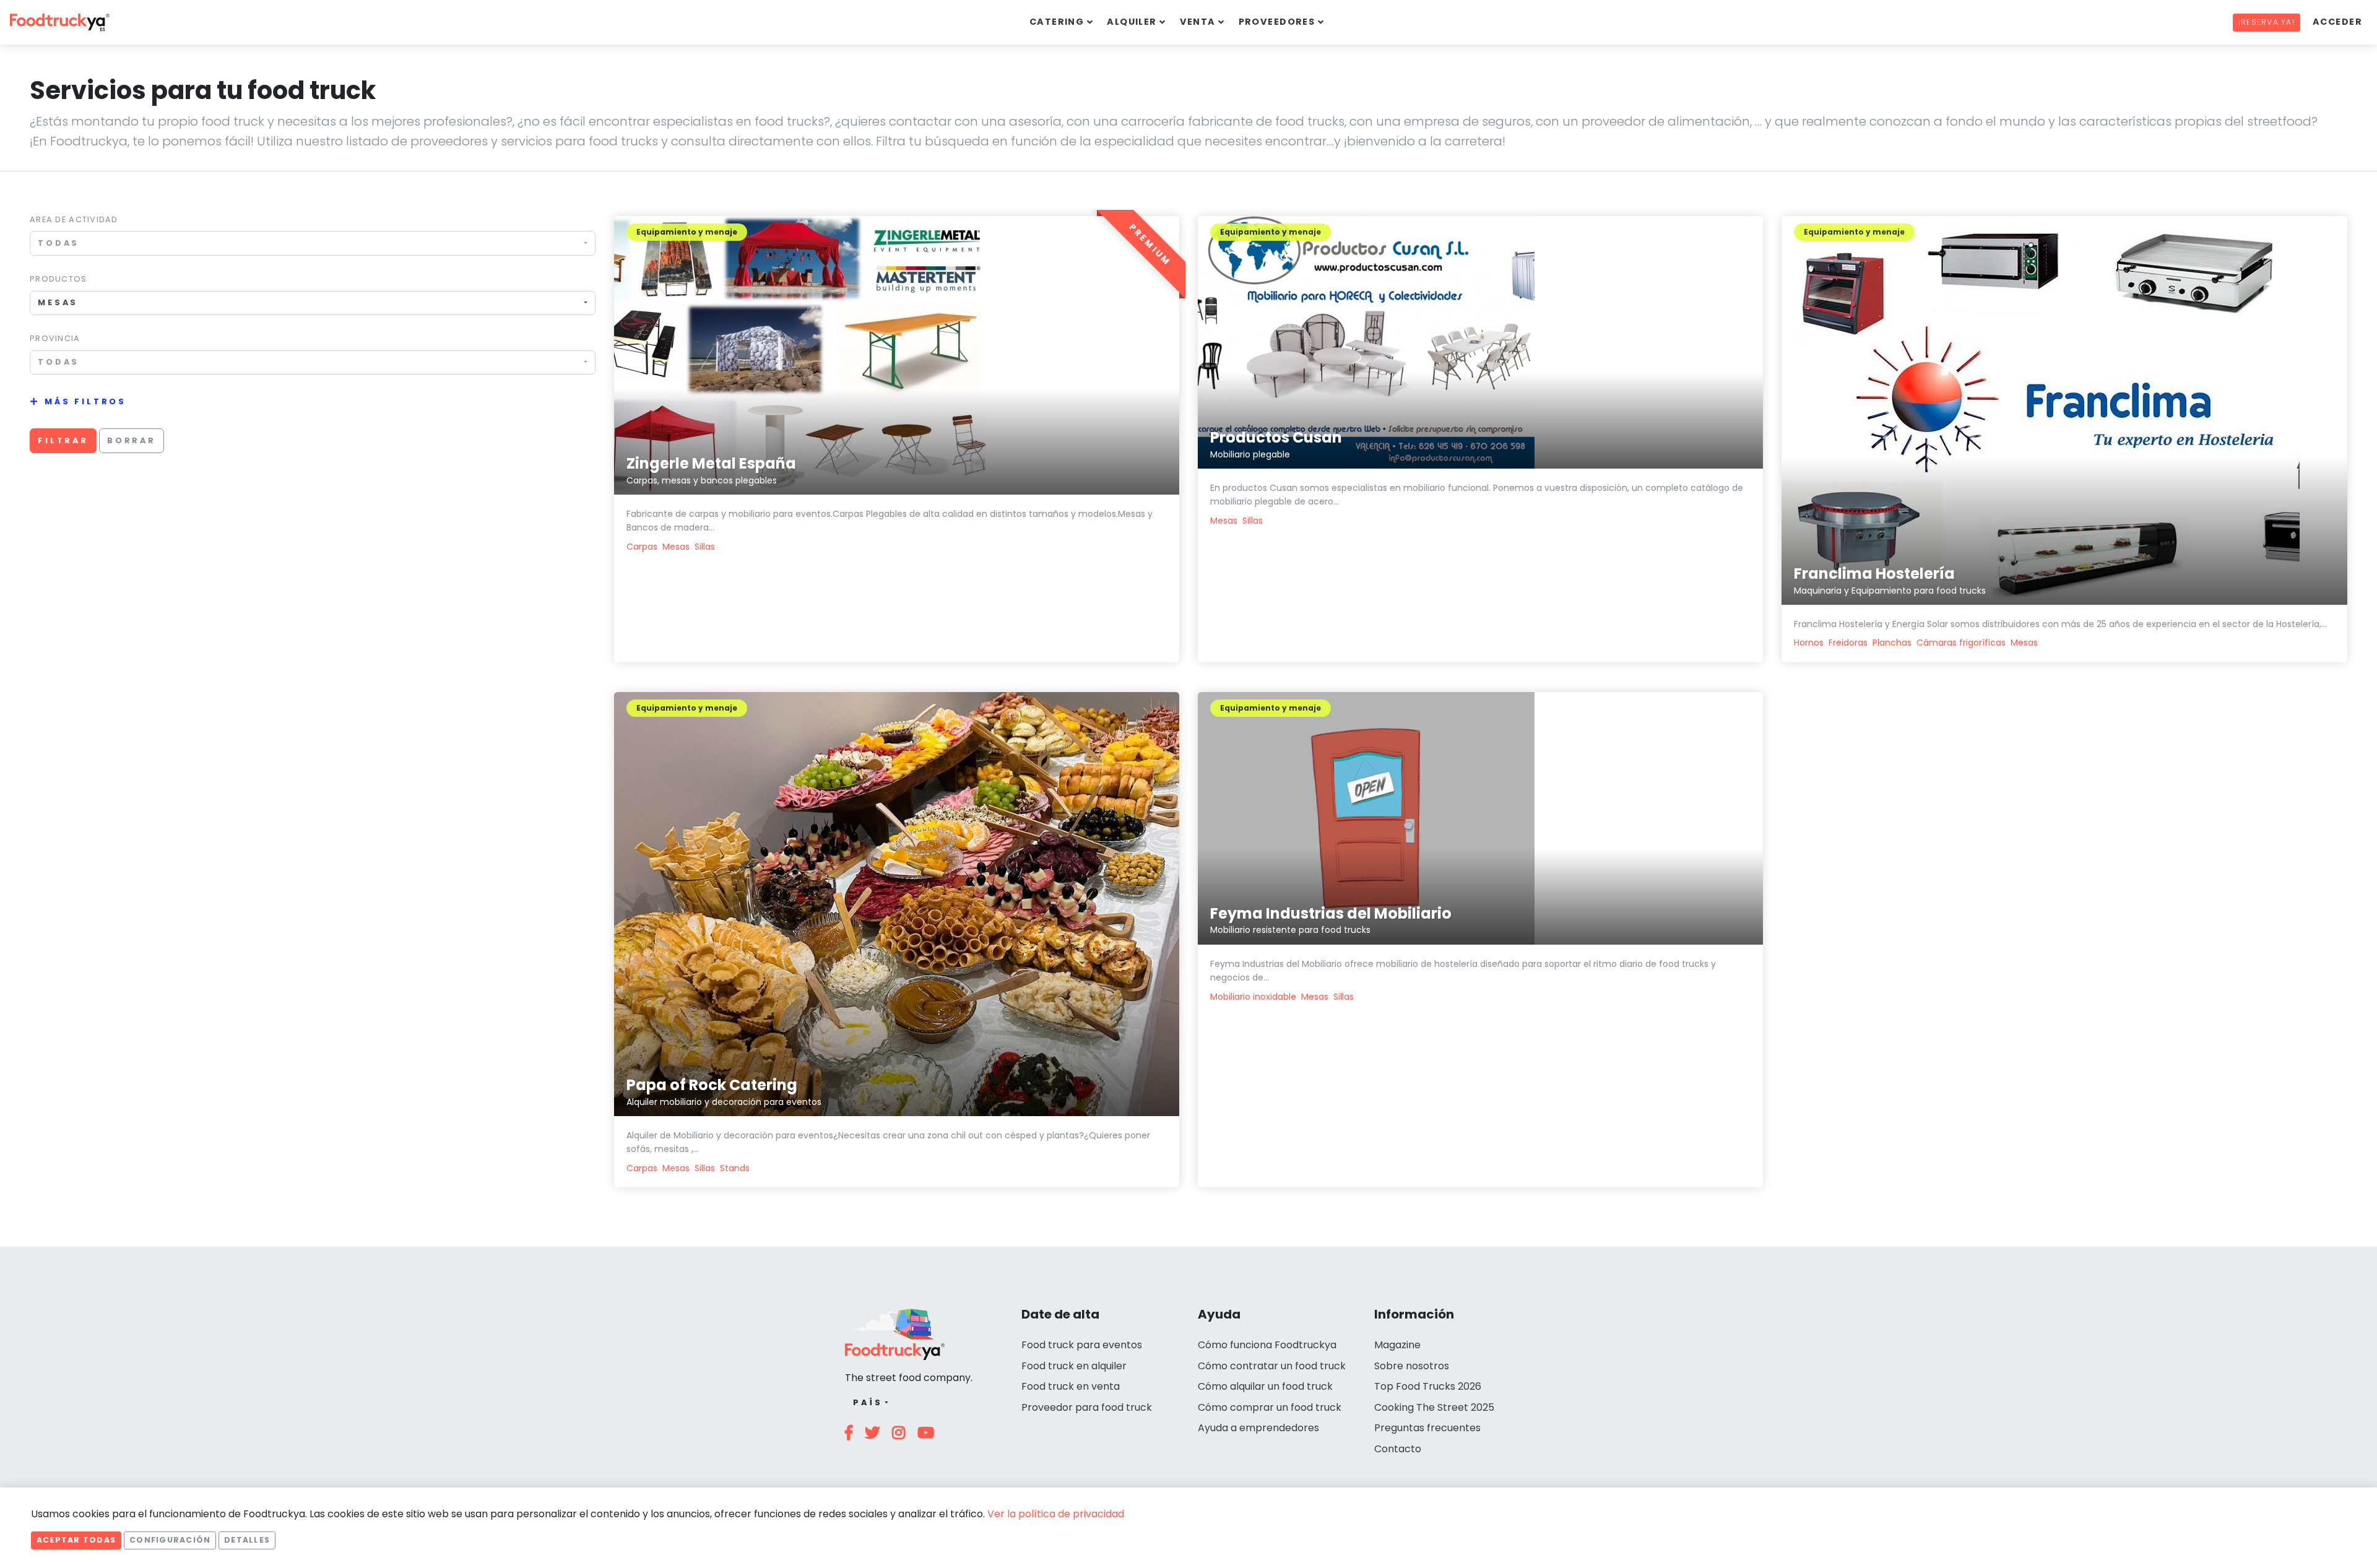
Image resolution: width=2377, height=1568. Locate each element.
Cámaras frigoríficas (1961, 643)
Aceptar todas (76, 1540)
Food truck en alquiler (1074, 1366)
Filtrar (63, 440)
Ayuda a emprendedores (1258, 1428)
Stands (735, 1168)
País (868, 1402)
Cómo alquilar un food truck (1265, 1386)
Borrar (132, 440)
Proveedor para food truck (1087, 1407)
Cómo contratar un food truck (1272, 1366)
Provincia (55, 338)
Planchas (1892, 643)
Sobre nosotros (1412, 1366)
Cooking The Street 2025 (1434, 1407)
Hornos (1809, 643)
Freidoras (1848, 643)
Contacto (1398, 1449)
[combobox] (313, 243)
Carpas (642, 547)
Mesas (676, 547)
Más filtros (85, 401)
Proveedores (1277, 22)
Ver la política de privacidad (1056, 1514)
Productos (58, 279)
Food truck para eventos (1082, 1345)
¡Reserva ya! (2267, 22)
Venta (1198, 22)
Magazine (1397, 1345)
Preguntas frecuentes (1427, 1428)
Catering (1057, 22)
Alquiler (1132, 22)
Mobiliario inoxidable (1253, 997)
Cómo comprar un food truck (1270, 1407)
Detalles (247, 1540)
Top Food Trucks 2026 (1428, 1386)
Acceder (2337, 22)
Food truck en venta (1071, 1386)
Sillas (705, 547)
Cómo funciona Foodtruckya (1267, 1345)
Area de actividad (74, 219)
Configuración (170, 1540)
